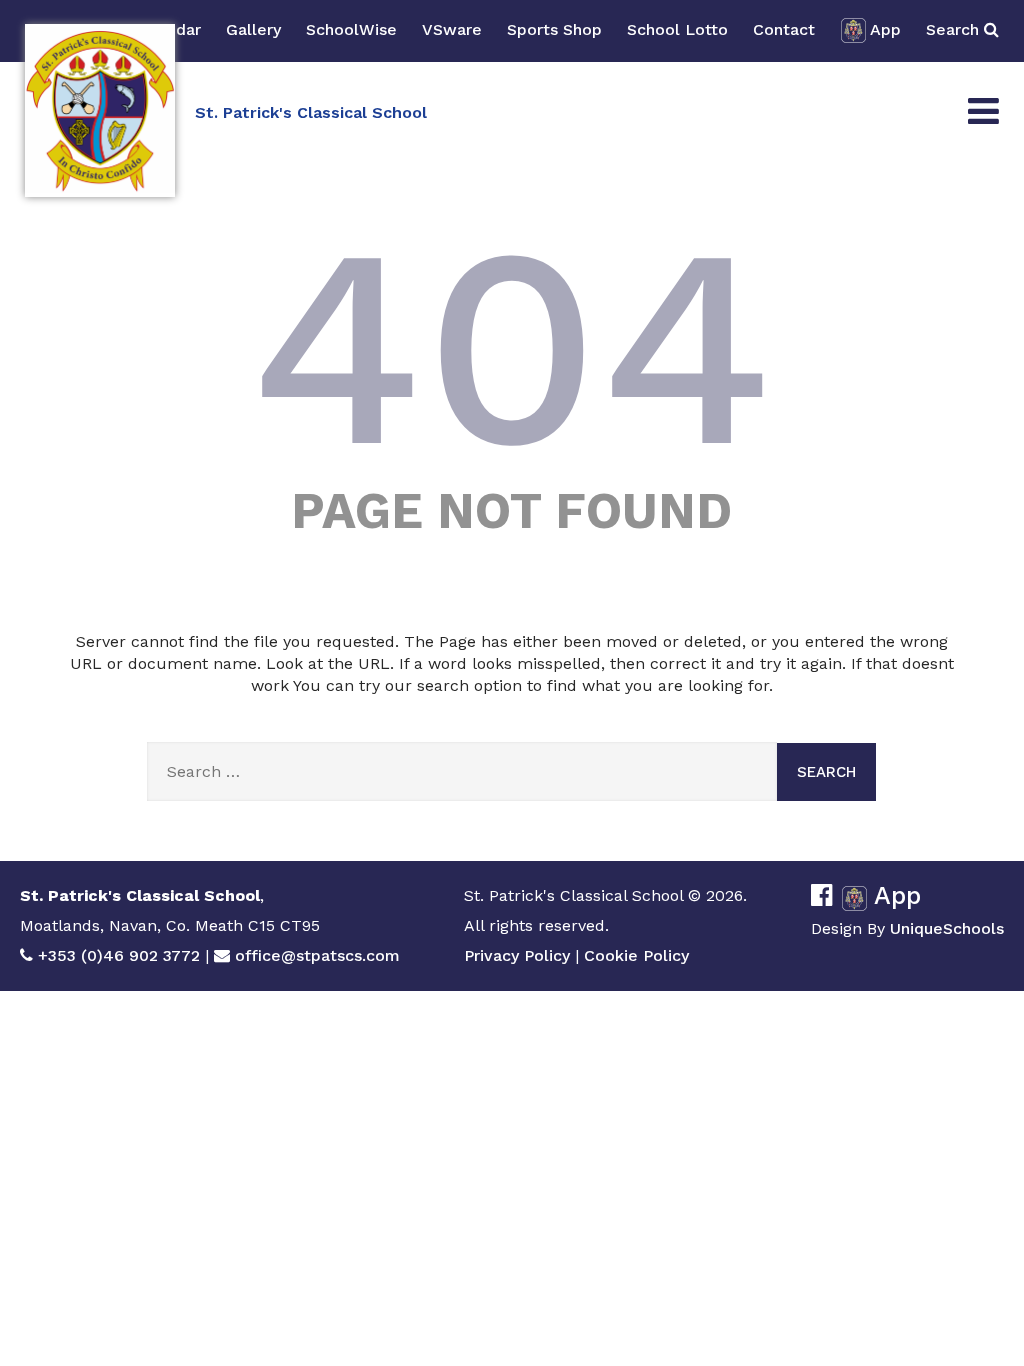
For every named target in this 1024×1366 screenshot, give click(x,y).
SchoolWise (351, 29)
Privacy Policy (517, 955)
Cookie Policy (636, 955)
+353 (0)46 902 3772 (119, 955)
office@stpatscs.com (317, 955)
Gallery (253, 29)
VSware (452, 29)
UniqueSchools (947, 928)
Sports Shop (554, 29)
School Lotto (677, 29)
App (885, 29)
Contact (784, 29)
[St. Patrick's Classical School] (100, 110)
